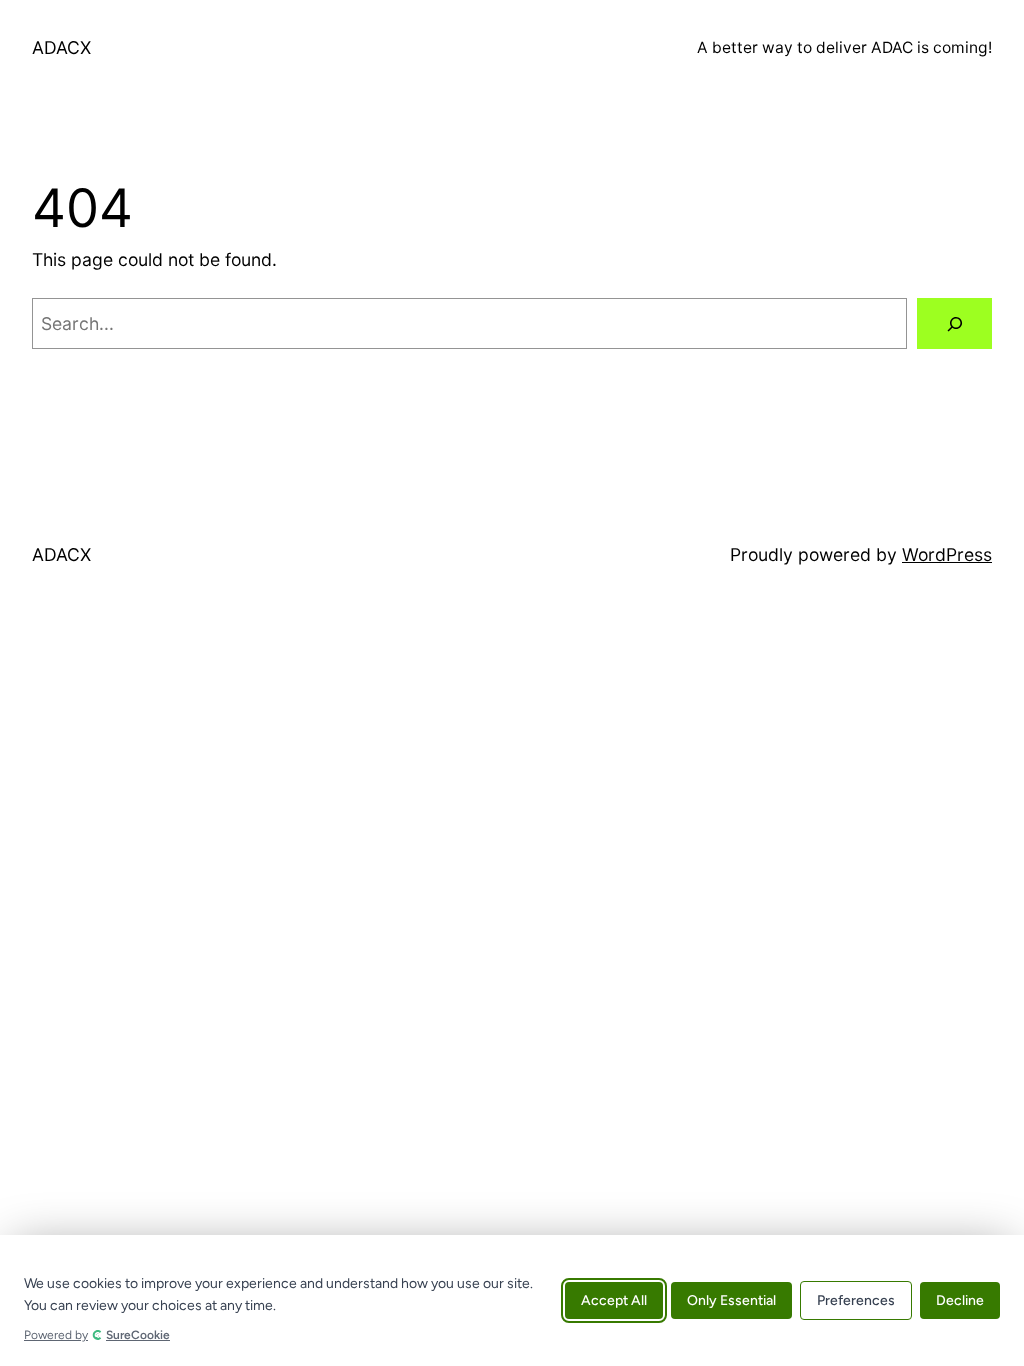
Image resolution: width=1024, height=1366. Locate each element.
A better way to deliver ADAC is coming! (844, 47)
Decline (960, 1300)
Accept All (614, 1300)
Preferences (856, 1300)
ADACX (61, 47)
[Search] (954, 323)
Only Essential (731, 1300)
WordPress (947, 554)
